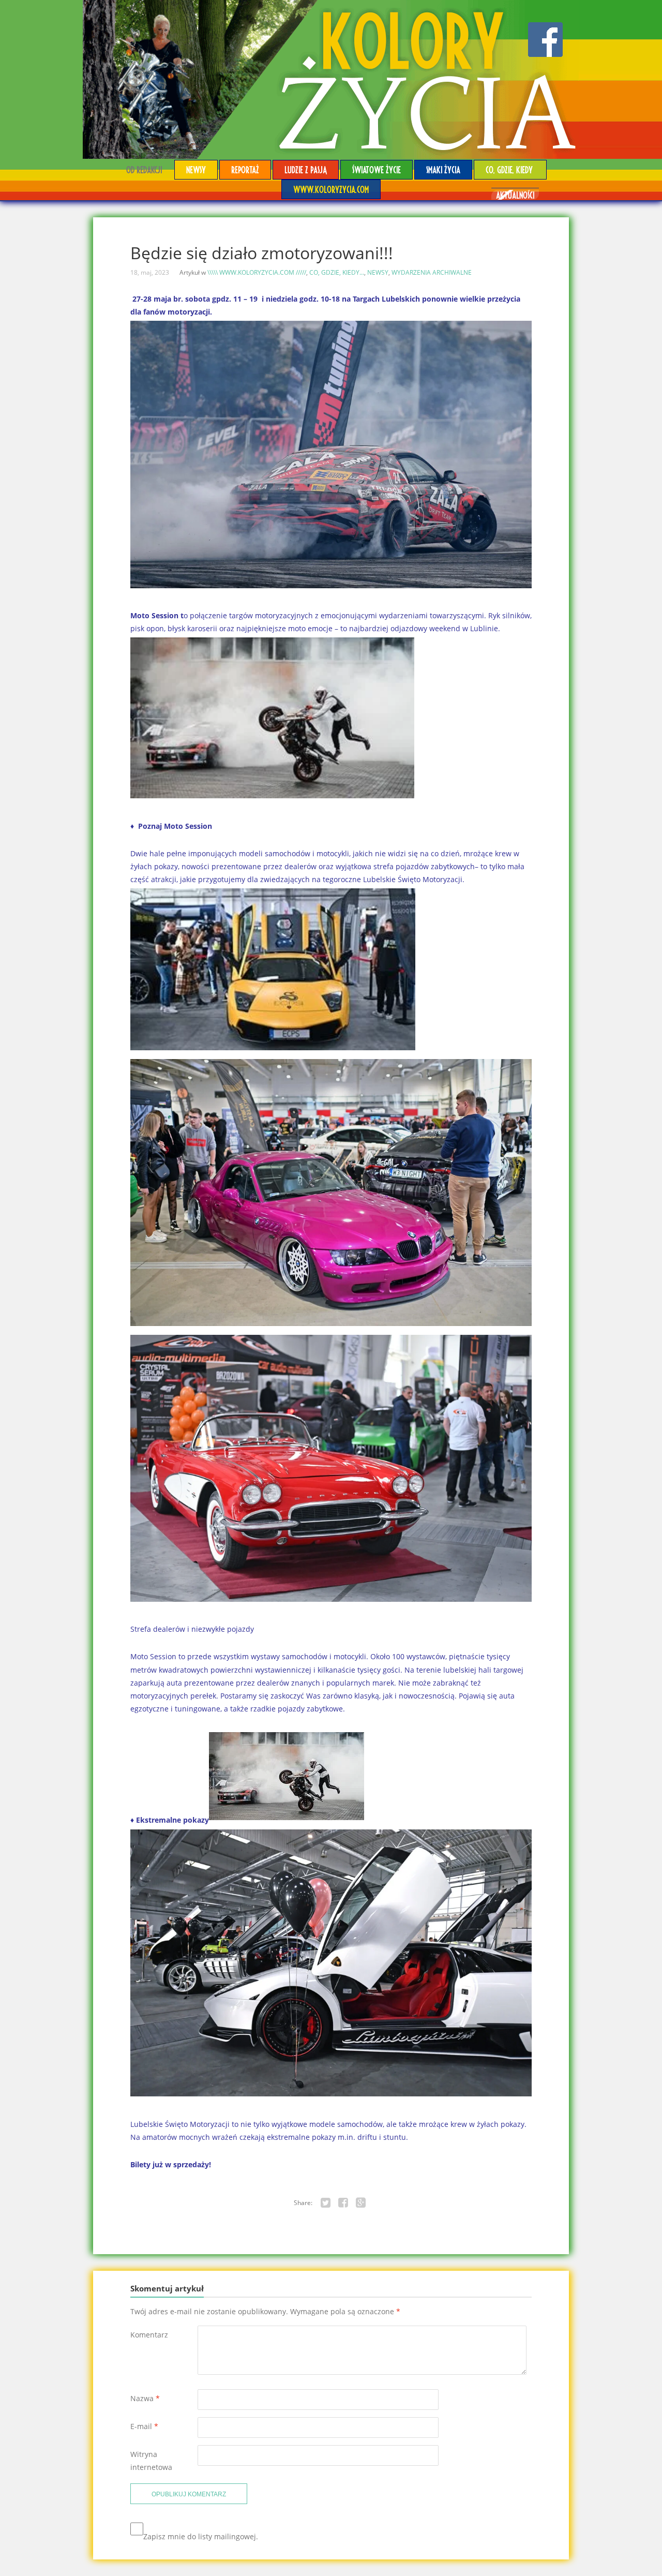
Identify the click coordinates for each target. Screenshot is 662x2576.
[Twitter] (326, 2203)
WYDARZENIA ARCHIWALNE (432, 272)
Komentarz (149, 2335)
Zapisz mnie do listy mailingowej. (201, 2536)
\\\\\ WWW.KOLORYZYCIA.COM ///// (257, 272)
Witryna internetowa (151, 2461)
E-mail (144, 2426)
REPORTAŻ (245, 169)
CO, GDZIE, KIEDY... (337, 272)
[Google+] (361, 2203)
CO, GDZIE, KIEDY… (510, 169)
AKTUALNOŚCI (515, 195)
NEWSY (196, 169)
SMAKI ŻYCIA (443, 169)
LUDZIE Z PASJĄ (306, 169)
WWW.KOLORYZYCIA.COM (331, 189)
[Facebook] (343, 2203)
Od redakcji (144, 169)
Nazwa (145, 2398)
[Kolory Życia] (331, 79)
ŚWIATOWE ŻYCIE (377, 169)
